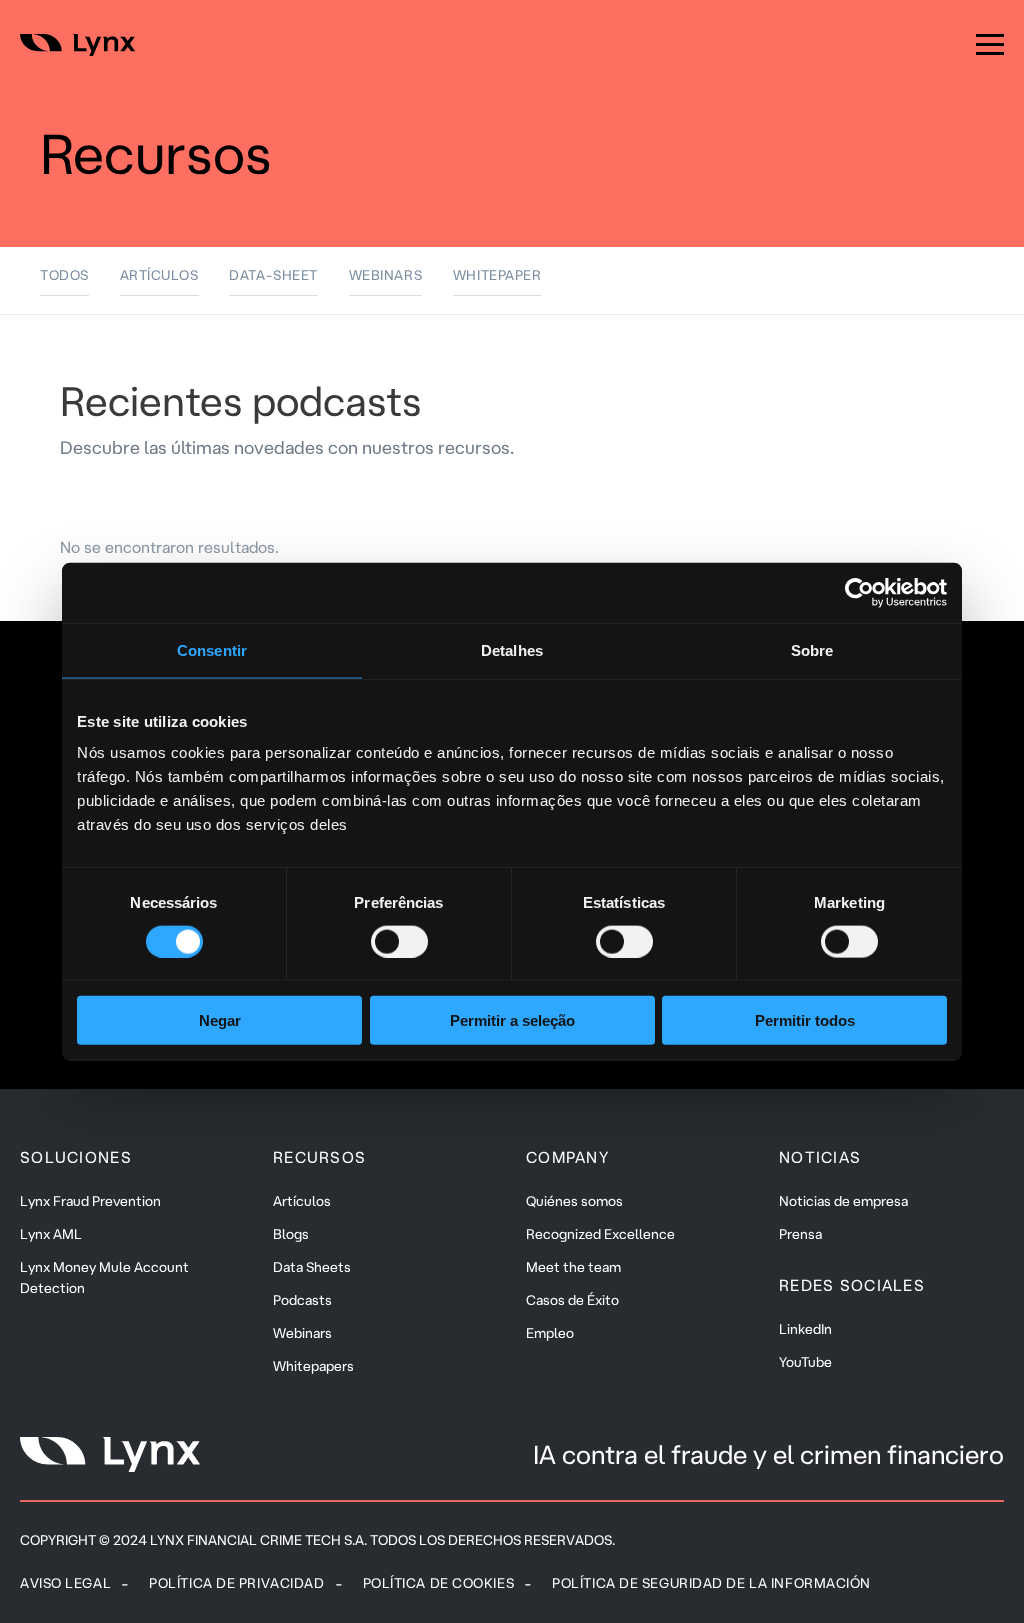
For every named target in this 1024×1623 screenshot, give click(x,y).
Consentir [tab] (212, 649)
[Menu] (990, 45)
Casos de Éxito (572, 1300)
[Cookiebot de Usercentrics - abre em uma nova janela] (859, 592)
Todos (64, 275)
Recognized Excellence (600, 1234)
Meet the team (573, 1267)
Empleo (550, 1333)
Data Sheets (312, 1267)
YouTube (805, 1362)
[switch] (399, 941)
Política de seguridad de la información (711, 1583)
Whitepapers (313, 1366)
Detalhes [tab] (512, 649)
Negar (220, 1020)
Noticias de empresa (843, 1201)
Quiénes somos (574, 1201)
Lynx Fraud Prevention (90, 1201)
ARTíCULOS (159, 275)
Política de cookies (439, 1583)
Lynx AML (51, 1234)
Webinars (302, 1333)
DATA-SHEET (273, 275)
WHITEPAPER (497, 275)
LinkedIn (805, 1329)
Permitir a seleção (512, 1020)
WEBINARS (385, 275)
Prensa (800, 1234)
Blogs (291, 1234)
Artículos (302, 1201)
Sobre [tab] (812, 649)
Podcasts (302, 1300)
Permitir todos (805, 1020)
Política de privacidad (236, 1583)
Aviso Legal (65, 1583)
